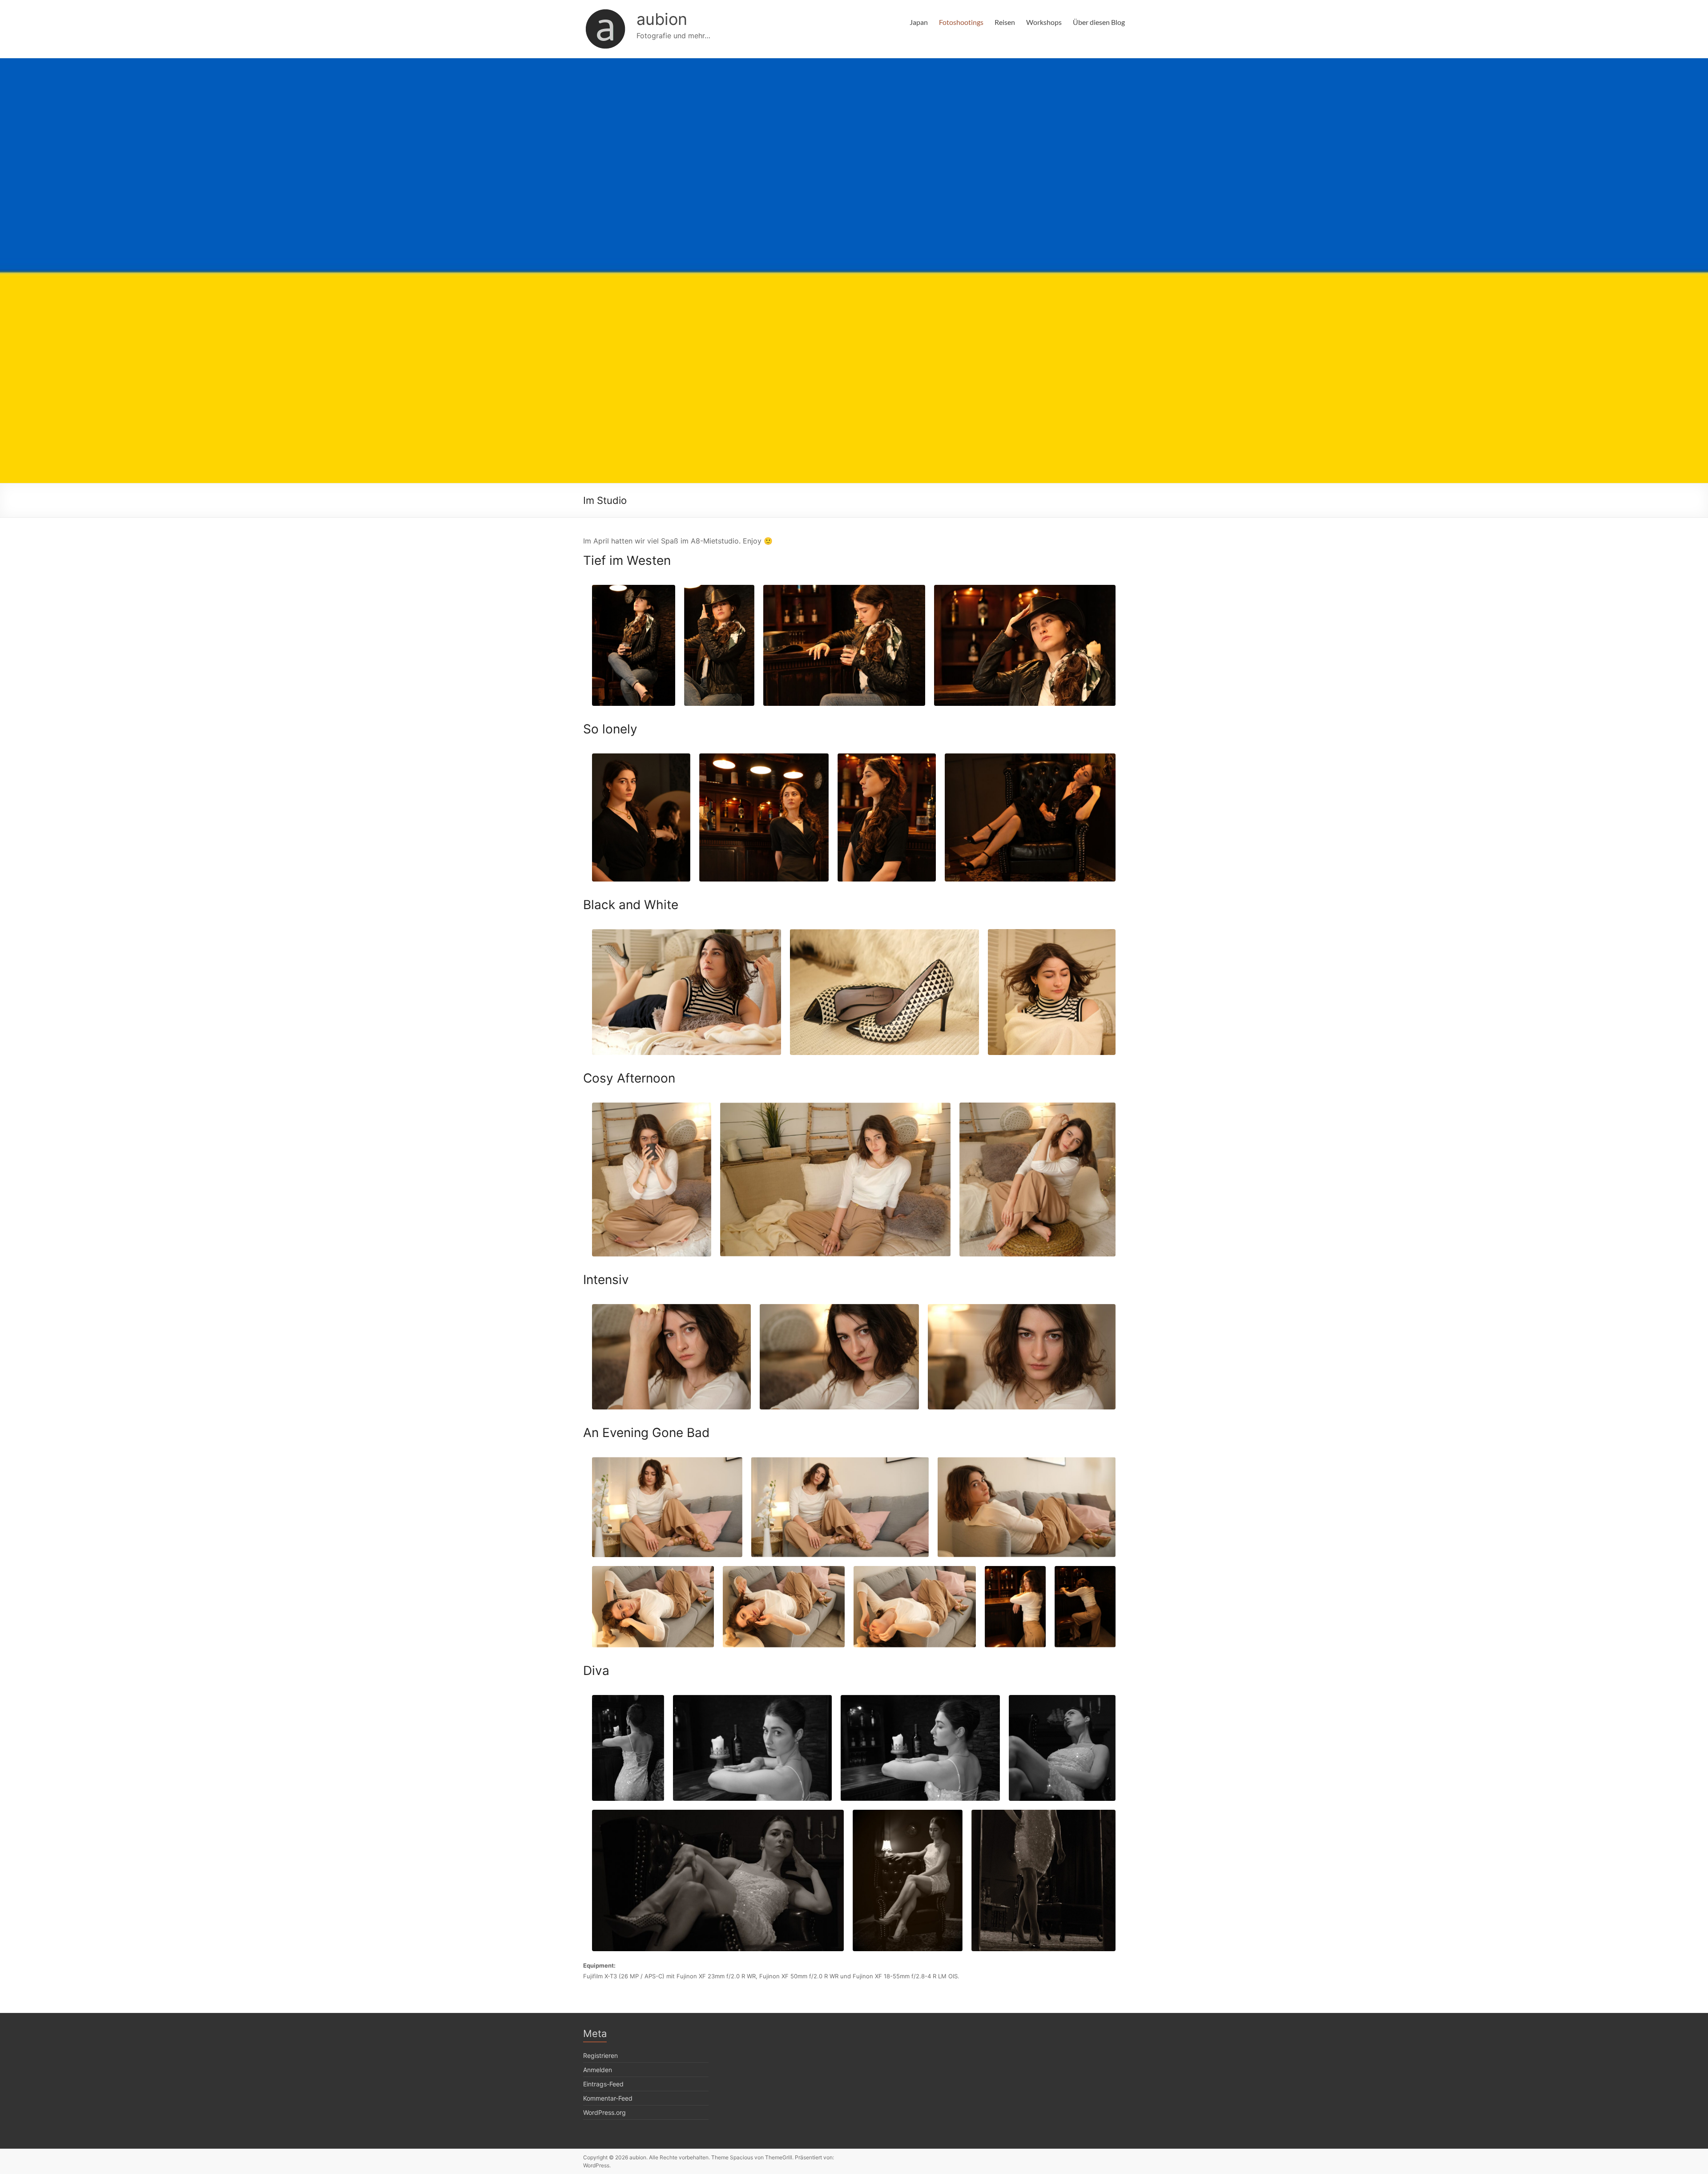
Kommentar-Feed (608, 2098)
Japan (919, 22)
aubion (662, 19)
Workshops (1044, 22)
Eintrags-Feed (603, 2084)
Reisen (1005, 22)
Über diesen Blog (1099, 22)
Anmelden (598, 2070)
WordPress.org (604, 2112)
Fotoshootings (961, 22)
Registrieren (600, 2055)
